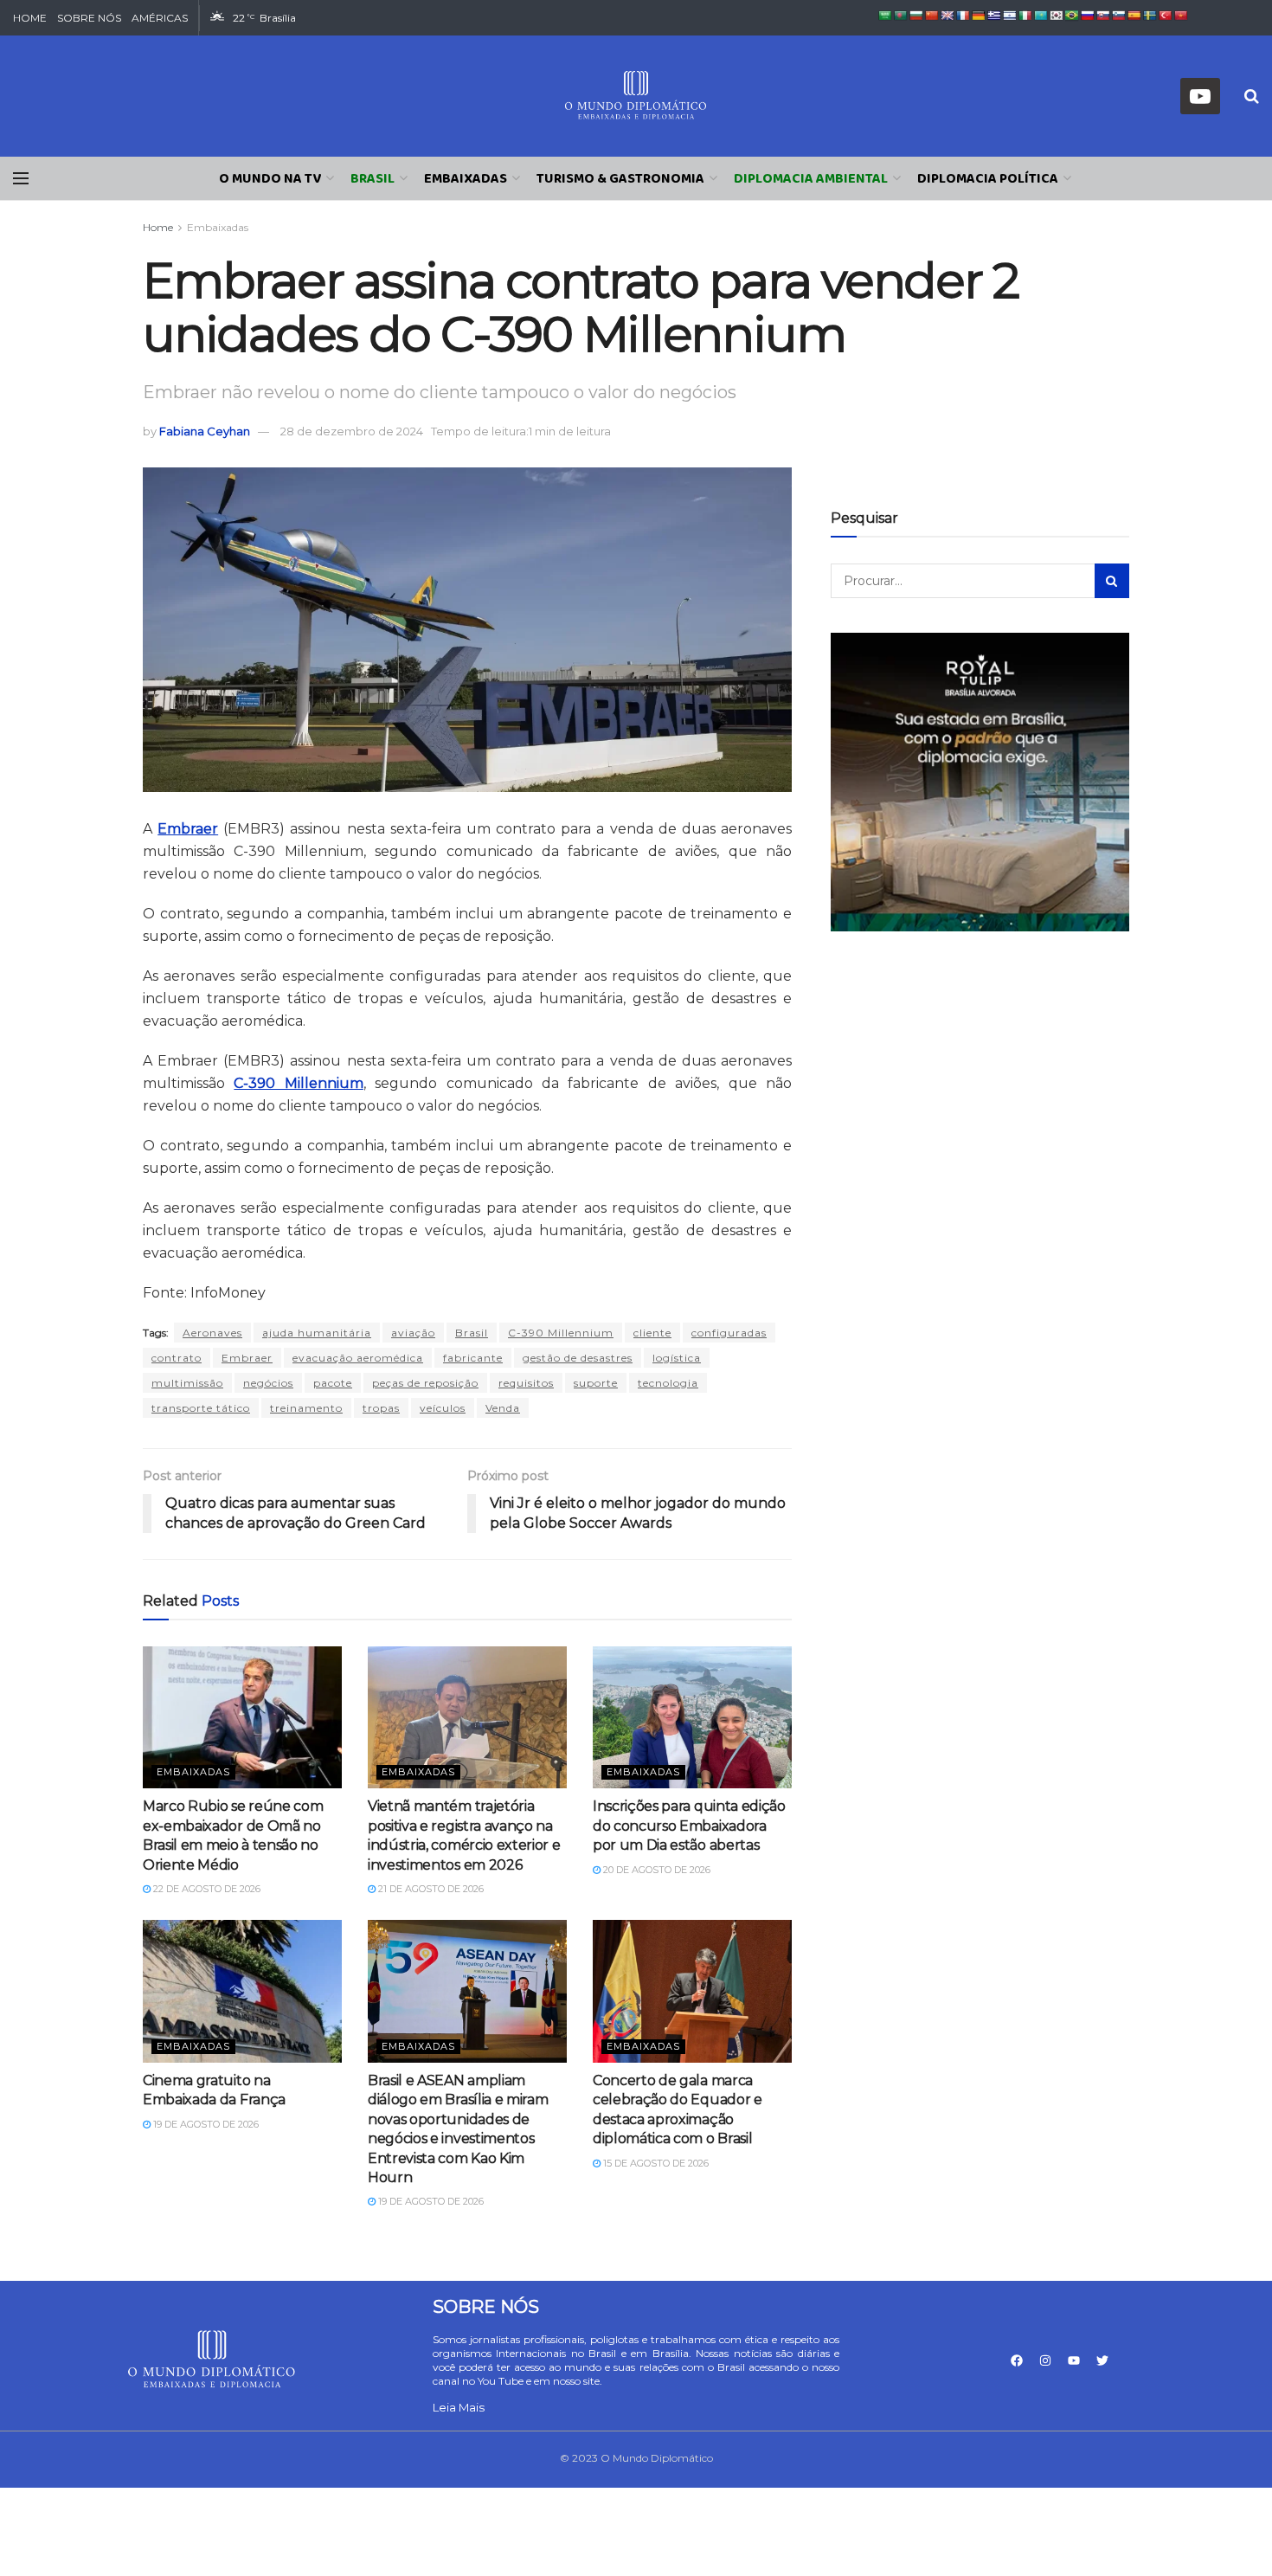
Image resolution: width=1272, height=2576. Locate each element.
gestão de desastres (578, 1358)
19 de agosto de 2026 (205, 2124)
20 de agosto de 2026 (655, 1870)
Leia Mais (459, 2407)
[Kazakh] (1041, 16)
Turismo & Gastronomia (620, 179)
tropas (381, 1408)
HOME (30, 18)
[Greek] (994, 16)
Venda (503, 1408)
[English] (948, 16)
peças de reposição (425, 1383)
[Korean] (1057, 16)
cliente (652, 1333)
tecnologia (668, 1383)
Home (158, 227)
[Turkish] (1166, 16)
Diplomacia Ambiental (811, 179)
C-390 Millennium (561, 1333)
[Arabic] (885, 16)
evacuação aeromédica (358, 1358)
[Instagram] (1045, 2360)
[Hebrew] (1010, 16)
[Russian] (1088, 16)
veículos (443, 1408)
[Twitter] (1102, 2360)
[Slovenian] (1119, 16)
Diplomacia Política (988, 179)
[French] (963, 16)
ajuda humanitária (317, 1333)
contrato (177, 1358)
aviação (413, 1333)
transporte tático (201, 1408)
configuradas (729, 1333)
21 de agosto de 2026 (430, 1889)
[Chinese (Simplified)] (932, 16)
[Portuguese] (1072, 16)
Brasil (373, 179)
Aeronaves (212, 1333)
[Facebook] (1017, 2360)
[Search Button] (1112, 581)
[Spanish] (1134, 16)
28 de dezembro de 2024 (352, 431)
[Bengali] (901, 16)
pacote (333, 1383)
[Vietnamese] (1181, 16)
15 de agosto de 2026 (655, 2163)
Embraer (247, 1358)
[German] (979, 16)
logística (677, 1358)
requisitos (526, 1383)
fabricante (473, 1358)
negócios (268, 1383)
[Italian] (1025, 16)
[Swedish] (1150, 16)
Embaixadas (466, 179)
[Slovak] (1103, 16)
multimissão (187, 1383)
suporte (596, 1383)
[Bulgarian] (916, 16)
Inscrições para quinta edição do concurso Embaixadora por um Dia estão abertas (689, 1826)
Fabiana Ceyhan (205, 431)
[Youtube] (1074, 2360)
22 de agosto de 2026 (206, 1889)
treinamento (306, 1408)
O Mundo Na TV (270, 179)
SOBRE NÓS (89, 18)
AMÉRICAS (160, 18)
